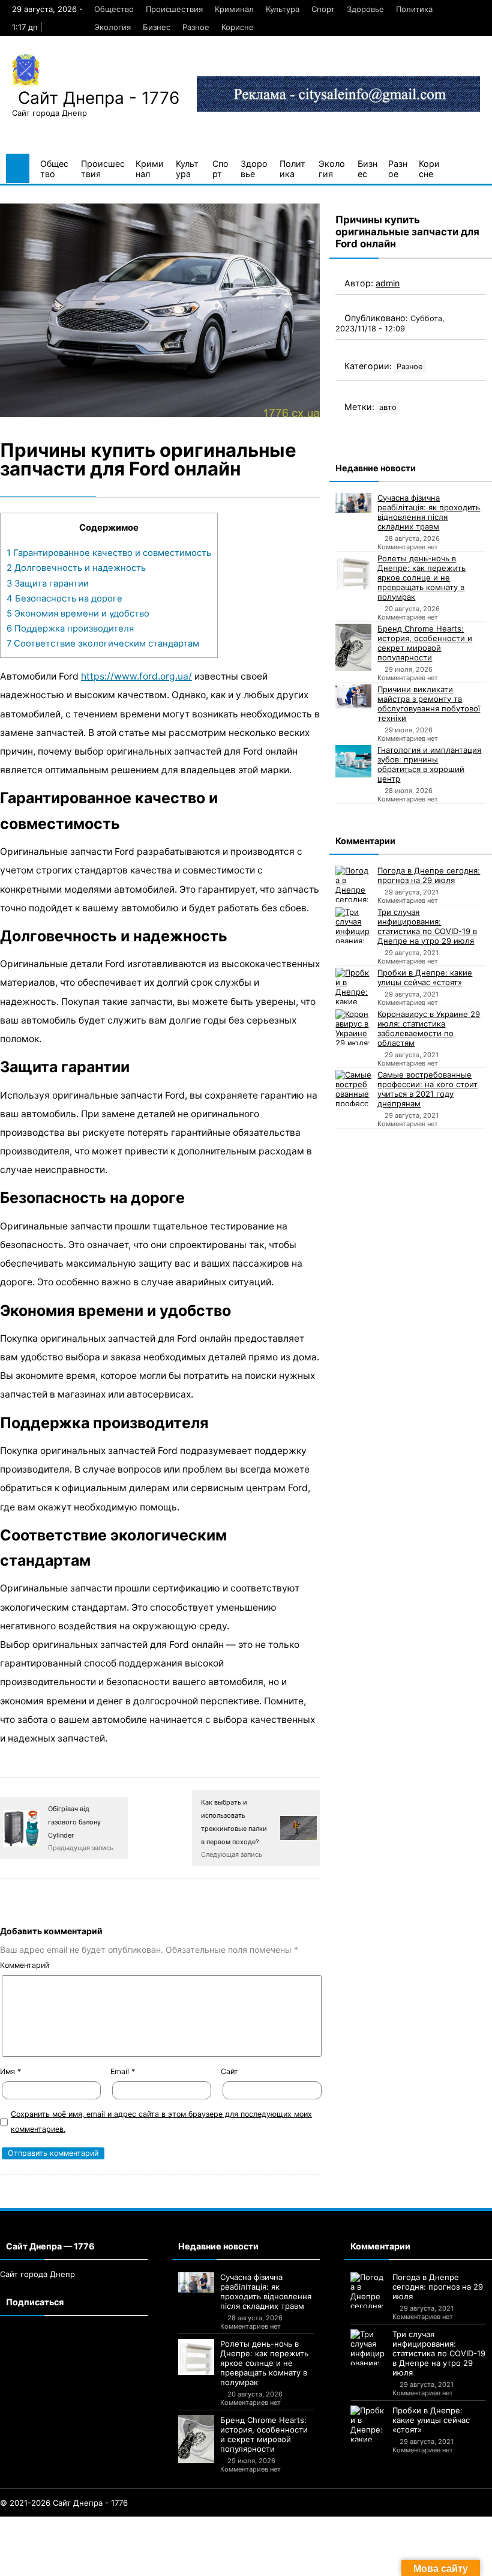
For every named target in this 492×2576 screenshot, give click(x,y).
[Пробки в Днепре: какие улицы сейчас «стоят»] (353, 986)
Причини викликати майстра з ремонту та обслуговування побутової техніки (429, 704)
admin (388, 283)
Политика (414, 9)
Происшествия (174, 9)
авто (388, 407)
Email (123, 2071)
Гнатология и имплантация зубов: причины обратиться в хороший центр (429, 764)
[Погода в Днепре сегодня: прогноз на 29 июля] (353, 884)
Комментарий (25, 1965)
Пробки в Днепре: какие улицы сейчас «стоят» (425, 977)
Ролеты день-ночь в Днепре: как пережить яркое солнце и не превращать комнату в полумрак (421, 578)
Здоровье (365, 9)
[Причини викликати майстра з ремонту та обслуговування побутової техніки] (353, 696)
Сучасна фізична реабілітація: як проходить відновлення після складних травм (429, 512)
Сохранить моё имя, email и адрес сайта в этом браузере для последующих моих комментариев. (161, 2122)
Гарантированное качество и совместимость (109, 553)
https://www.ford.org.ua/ (136, 676)
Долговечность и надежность (76, 568)
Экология (112, 27)
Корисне (238, 27)
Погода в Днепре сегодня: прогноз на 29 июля (429, 875)
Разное (196, 27)
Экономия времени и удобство (78, 614)
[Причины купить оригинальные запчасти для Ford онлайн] (160, 310)
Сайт (229, 2071)
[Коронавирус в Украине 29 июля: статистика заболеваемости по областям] (353, 1027)
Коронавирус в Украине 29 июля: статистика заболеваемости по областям (429, 1028)
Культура (283, 9)
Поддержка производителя (70, 629)
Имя (10, 2071)
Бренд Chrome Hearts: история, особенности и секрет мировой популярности (425, 643)
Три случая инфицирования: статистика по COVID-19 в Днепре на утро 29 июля (427, 926)
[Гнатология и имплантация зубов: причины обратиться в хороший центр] (353, 761)
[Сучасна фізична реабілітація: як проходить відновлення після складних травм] (353, 503)
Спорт (323, 9)
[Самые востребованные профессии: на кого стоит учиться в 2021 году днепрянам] (353, 1088)
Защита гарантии (48, 584)
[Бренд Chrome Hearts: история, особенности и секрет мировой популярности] (353, 648)
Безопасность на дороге (64, 599)
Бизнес (157, 27)
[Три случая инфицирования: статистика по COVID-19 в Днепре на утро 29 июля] (353, 925)
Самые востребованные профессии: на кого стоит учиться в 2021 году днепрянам (427, 1089)
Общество (114, 9)
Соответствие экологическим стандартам (103, 644)
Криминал (234, 9)
